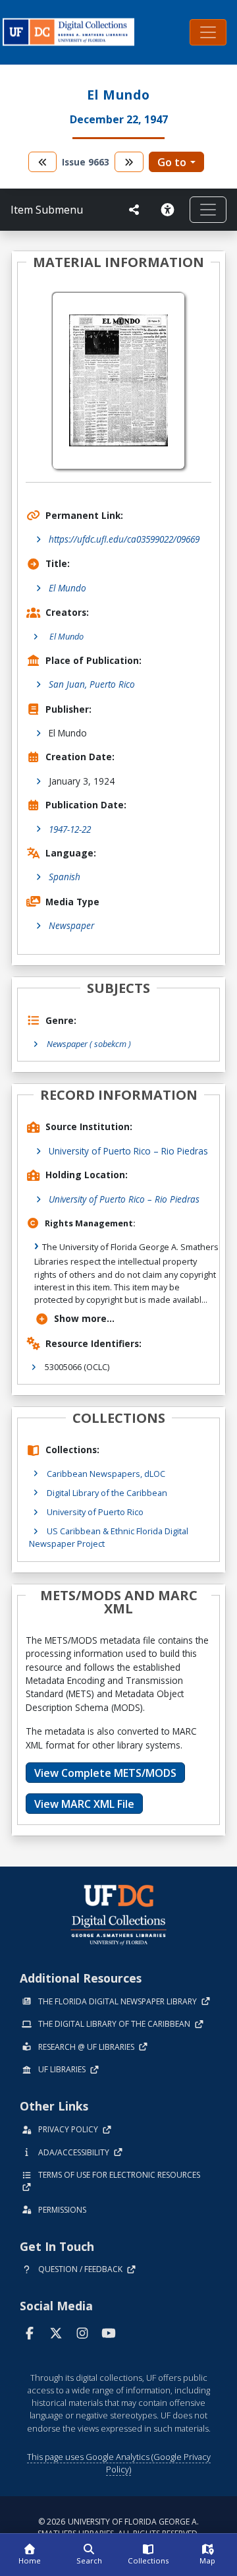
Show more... (84, 1318)
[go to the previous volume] (43, 162)
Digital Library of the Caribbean (107, 1493)
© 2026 (118, 2528)
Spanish (65, 877)
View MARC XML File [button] (84, 1804)
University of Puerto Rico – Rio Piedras (128, 1151)
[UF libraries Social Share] (134, 210)
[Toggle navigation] (208, 32)
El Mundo (67, 588)
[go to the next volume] (129, 162)
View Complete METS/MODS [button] (105, 1773)
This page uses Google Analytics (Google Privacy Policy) (119, 2463)
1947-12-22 (70, 829)
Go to (172, 162)
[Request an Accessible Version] (170, 210)
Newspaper (71, 925)
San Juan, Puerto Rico (92, 684)
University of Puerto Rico (95, 1512)
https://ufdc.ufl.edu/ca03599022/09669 (124, 539)
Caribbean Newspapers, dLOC (106, 1474)
